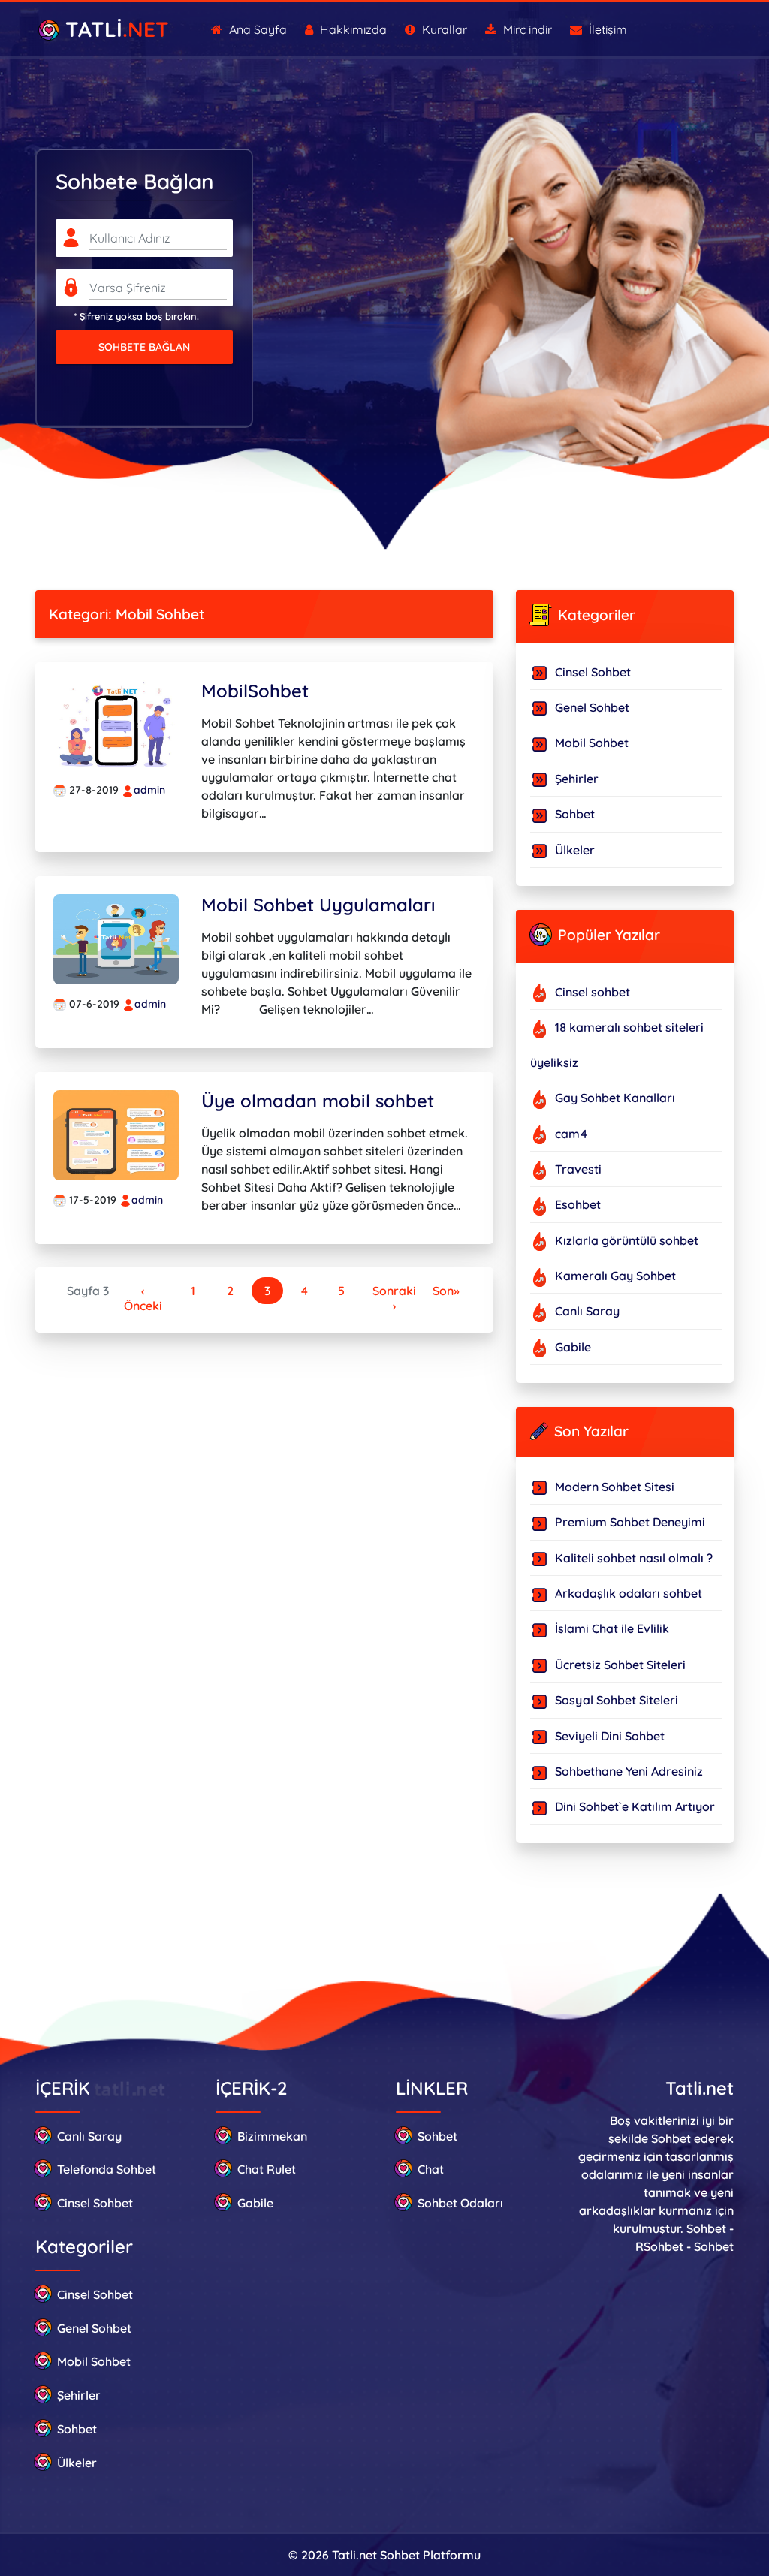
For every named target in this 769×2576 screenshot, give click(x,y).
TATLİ (114, 29)
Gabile (255, 2203)
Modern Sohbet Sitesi (615, 1487)
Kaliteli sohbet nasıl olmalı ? (634, 1558)
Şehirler (577, 779)
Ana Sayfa (256, 29)
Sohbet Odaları (460, 2203)
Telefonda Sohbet (107, 2169)
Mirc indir (526, 29)
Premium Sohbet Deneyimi (630, 1522)
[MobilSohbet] (116, 724)
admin (149, 790)
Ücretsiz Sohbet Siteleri (620, 1665)
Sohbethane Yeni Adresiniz (629, 1771)
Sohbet (575, 814)
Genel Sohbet (592, 707)
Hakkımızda (352, 29)
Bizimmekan (272, 2136)
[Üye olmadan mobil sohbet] (116, 1134)
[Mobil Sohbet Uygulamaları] (116, 938)
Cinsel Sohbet (593, 672)
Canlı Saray (89, 2136)
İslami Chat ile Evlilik (612, 1628)
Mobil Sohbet (592, 743)
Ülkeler (575, 850)
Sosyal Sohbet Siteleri (617, 1700)
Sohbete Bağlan (144, 347)
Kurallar (443, 29)
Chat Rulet (267, 2169)
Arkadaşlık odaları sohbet (629, 1593)
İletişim (606, 29)
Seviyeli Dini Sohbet (610, 1736)
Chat (431, 2169)
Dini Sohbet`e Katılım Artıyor (635, 1806)
